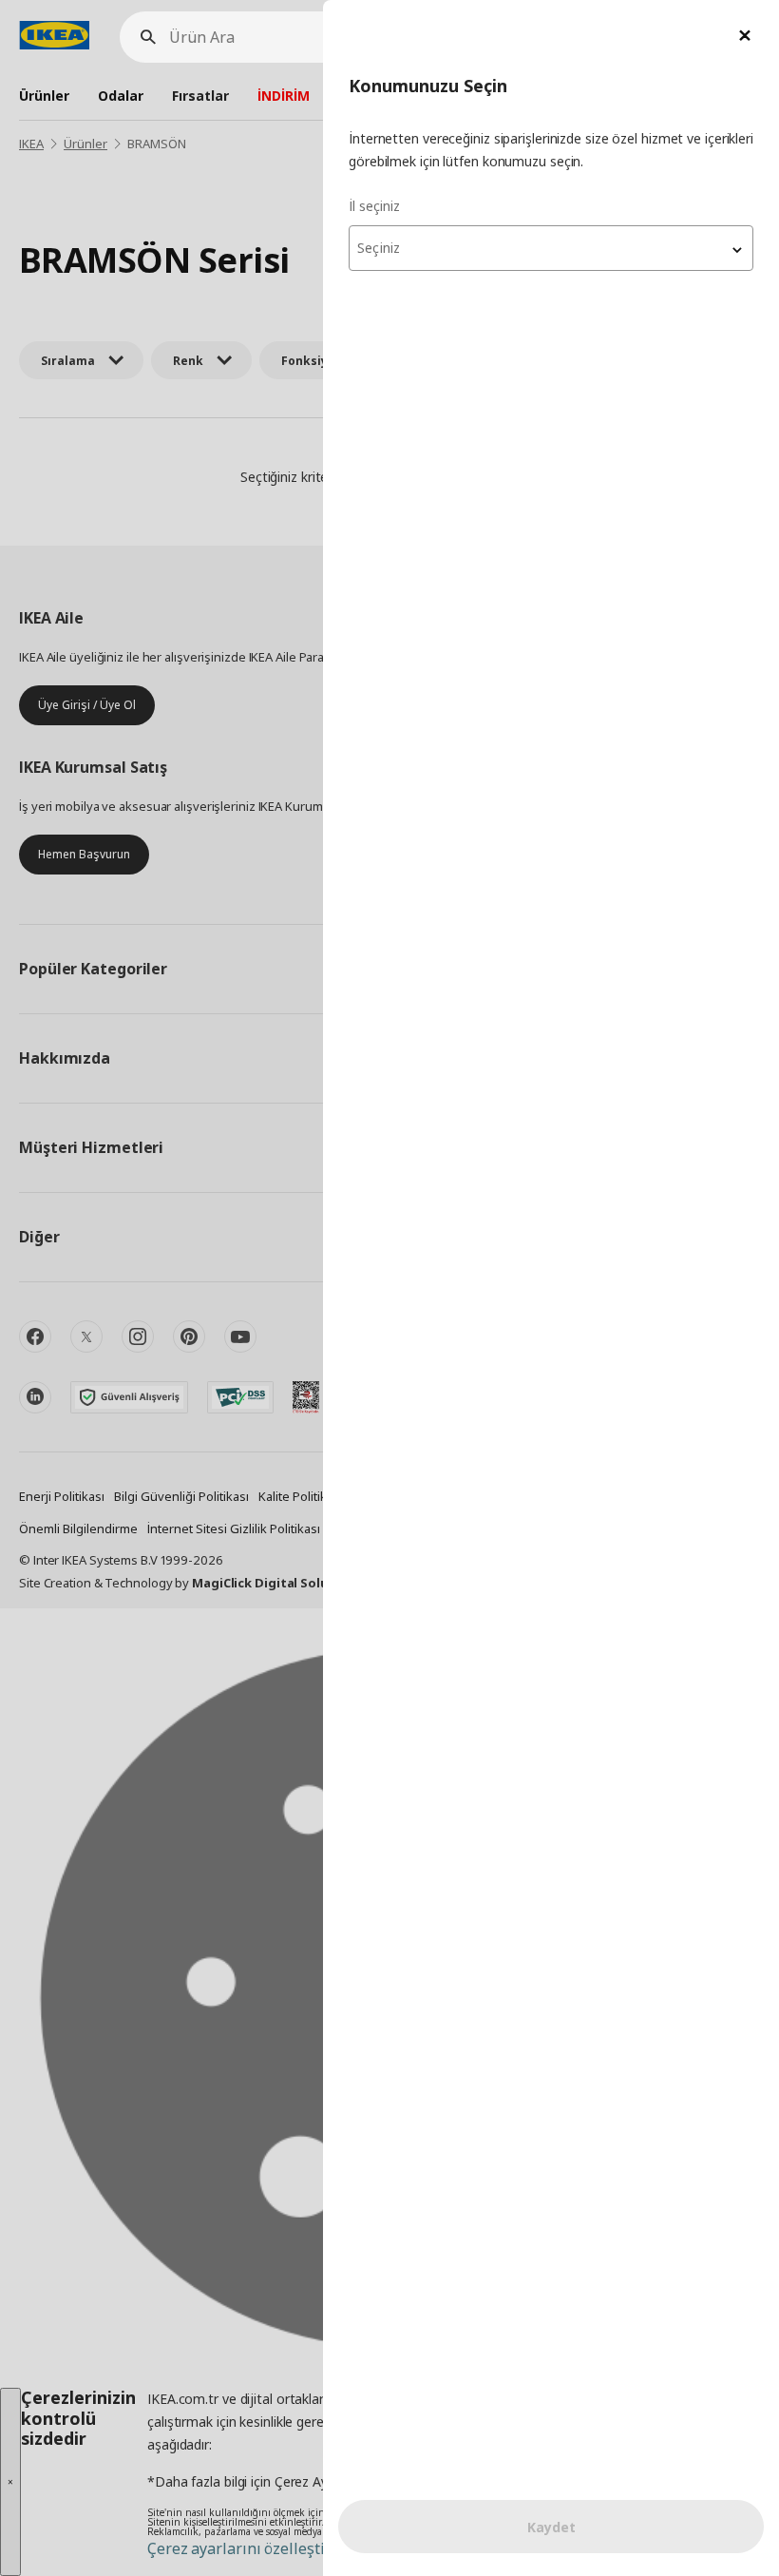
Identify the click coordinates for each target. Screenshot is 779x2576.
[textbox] (551, 248)
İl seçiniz (374, 206)
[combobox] (551, 248)
